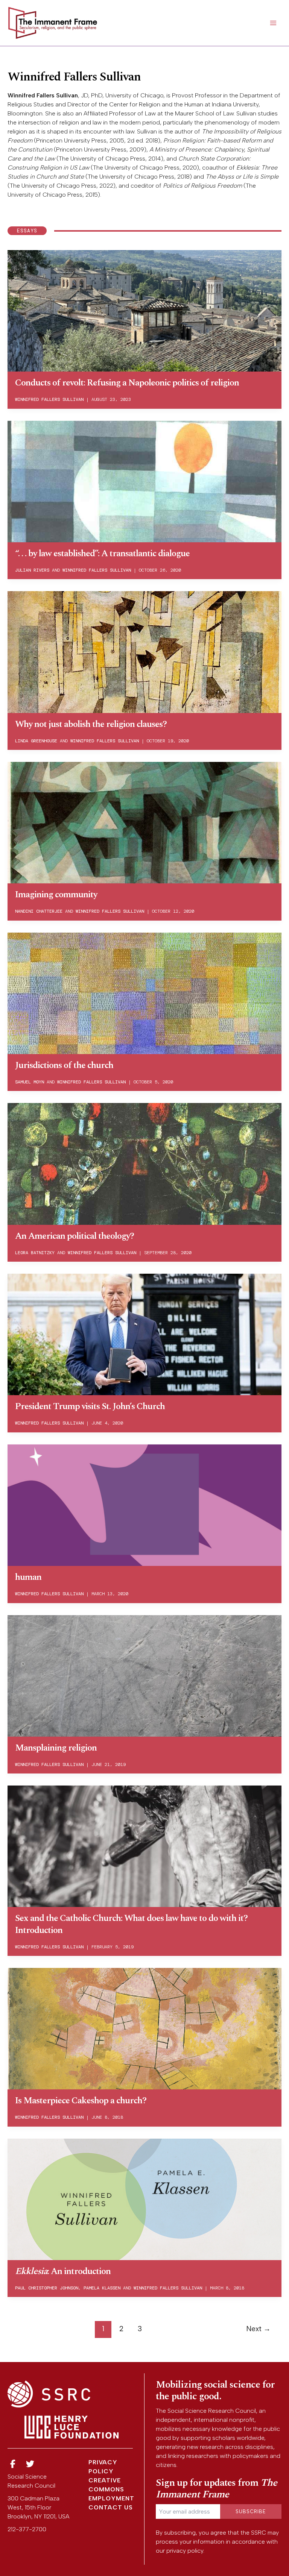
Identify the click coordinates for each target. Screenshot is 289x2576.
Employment (111, 2498)
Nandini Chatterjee (39, 911)
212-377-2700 (27, 2529)
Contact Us (111, 2507)
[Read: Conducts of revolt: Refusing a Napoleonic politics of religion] (144, 310)
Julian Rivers (32, 570)
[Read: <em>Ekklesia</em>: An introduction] (144, 2199)
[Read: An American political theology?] (144, 1163)
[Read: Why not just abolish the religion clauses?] (144, 651)
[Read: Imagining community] (144, 822)
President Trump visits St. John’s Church (90, 1406)
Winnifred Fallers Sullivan (49, 399)
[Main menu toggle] (273, 23)
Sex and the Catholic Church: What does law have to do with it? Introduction (131, 1924)
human (28, 1577)
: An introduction (63, 2271)
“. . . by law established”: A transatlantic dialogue (102, 554)
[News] (13, 2464)
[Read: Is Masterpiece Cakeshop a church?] (144, 2028)
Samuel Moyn (30, 1082)
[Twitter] (30, 2464)
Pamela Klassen (102, 2288)
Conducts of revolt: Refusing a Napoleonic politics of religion (127, 383)
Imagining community (56, 895)
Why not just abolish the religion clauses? (91, 724)
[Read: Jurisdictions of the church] (144, 993)
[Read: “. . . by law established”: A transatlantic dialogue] (144, 481)
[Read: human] (144, 1504)
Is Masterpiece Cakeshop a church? (81, 2101)
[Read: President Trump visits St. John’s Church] (144, 1334)
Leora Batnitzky (35, 1253)
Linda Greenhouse (36, 741)
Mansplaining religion (56, 1748)
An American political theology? (75, 1236)
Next (258, 2329)
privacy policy (185, 2551)
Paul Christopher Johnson (47, 2288)
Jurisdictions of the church (64, 1065)
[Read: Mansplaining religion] (144, 1675)
